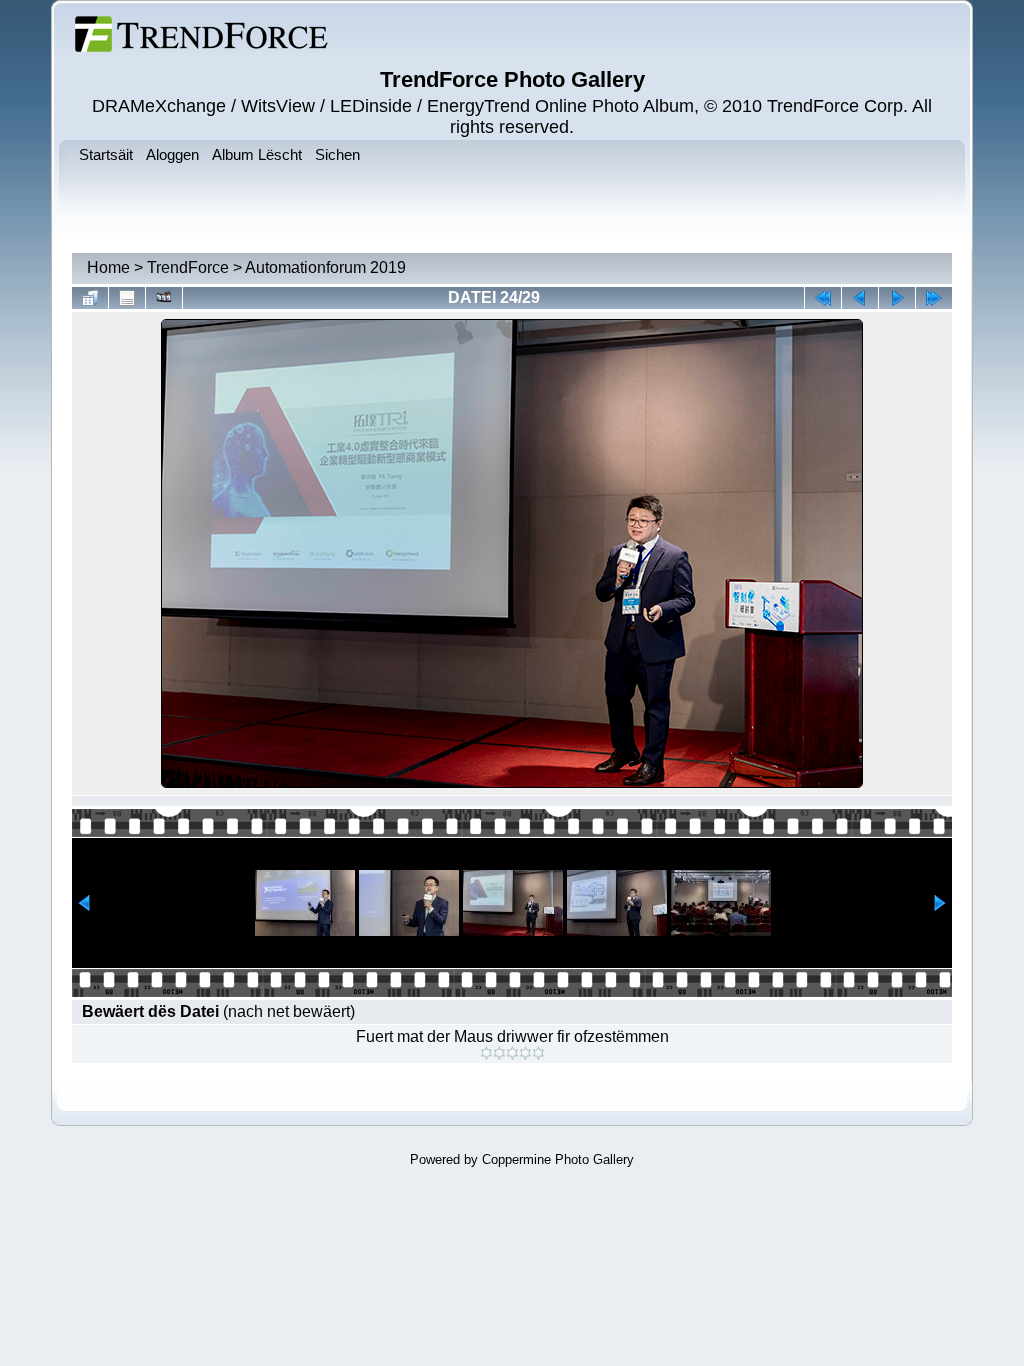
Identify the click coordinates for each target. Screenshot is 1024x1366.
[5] (538, 1053)
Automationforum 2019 (325, 267)
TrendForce (188, 267)
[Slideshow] (164, 298)
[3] (512, 1053)
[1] (486, 1053)
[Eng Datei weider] (860, 298)
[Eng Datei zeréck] (897, 298)
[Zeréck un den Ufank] (823, 298)
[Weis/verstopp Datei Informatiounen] (127, 298)
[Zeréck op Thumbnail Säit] (90, 298)
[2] (499, 1053)
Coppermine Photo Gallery (558, 1159)
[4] (525, 1053)
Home (108, 267)
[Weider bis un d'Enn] (934, 298)
